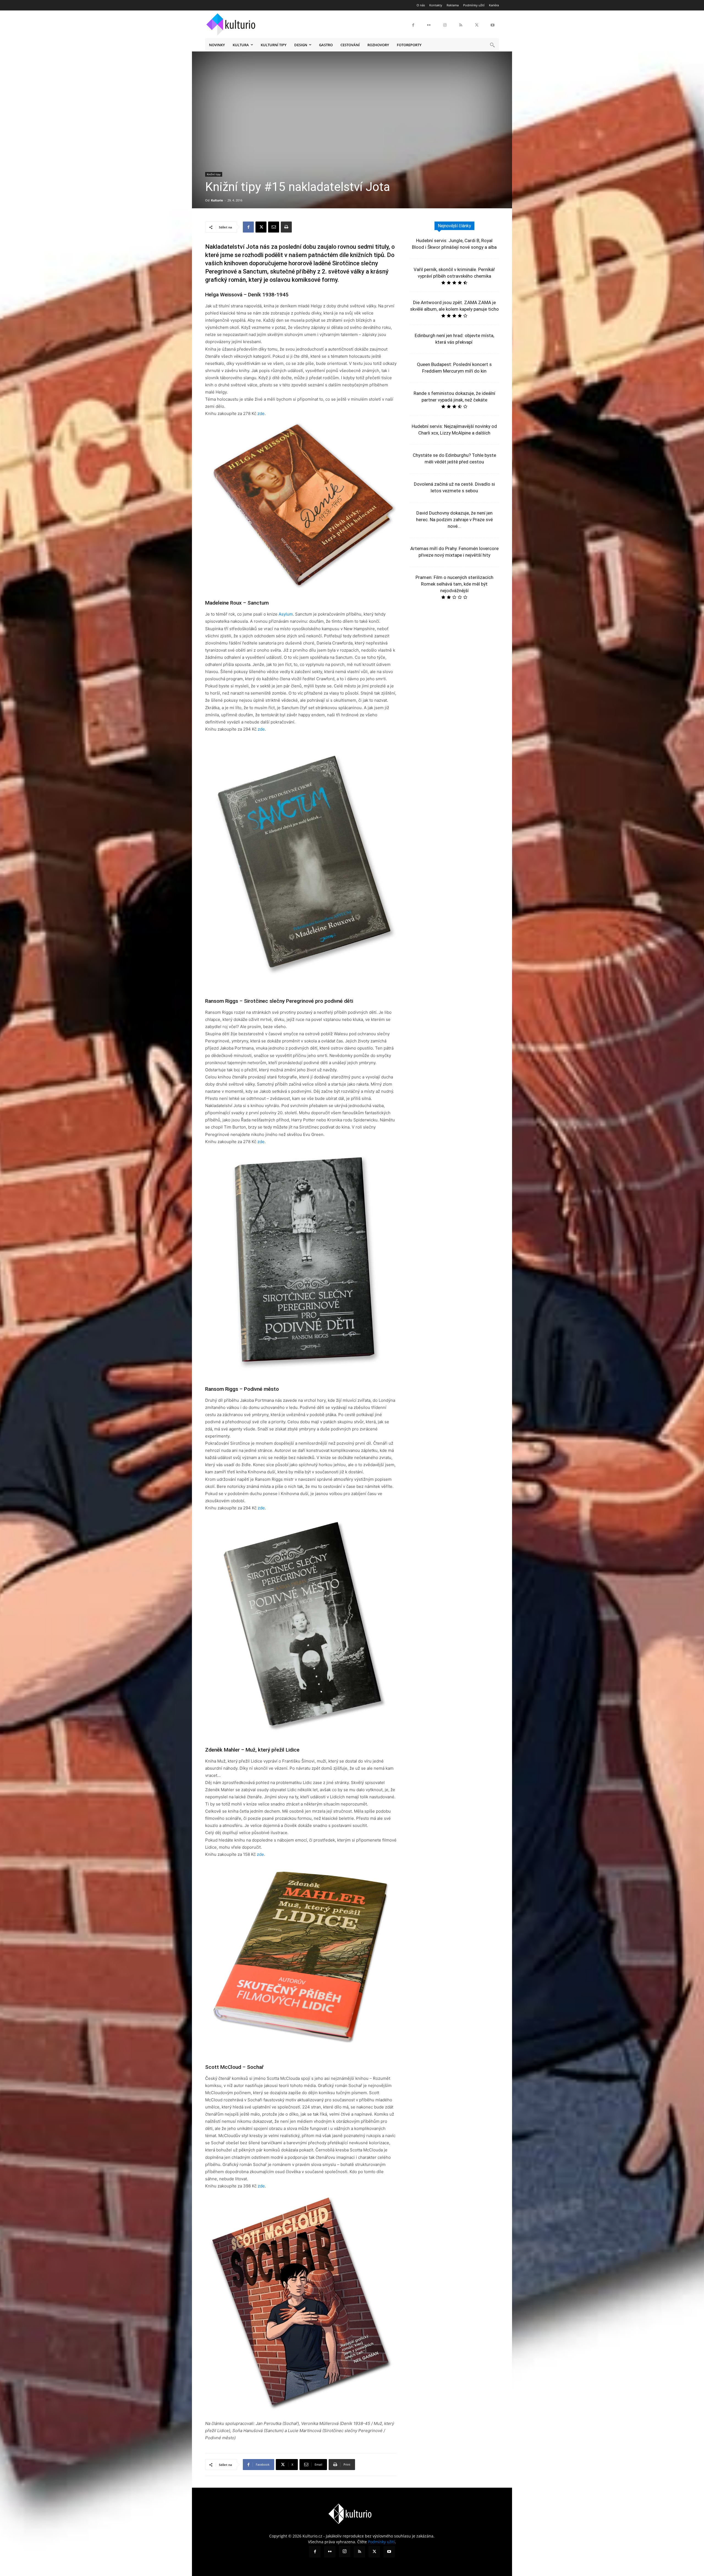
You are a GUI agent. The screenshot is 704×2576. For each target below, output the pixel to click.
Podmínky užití (381, 2542)
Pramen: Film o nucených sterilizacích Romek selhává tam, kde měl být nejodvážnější (454, 584)
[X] (477, 25)
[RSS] (461, 25)
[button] (492, 45)
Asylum (286, 614)
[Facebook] (413, 25)
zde (261, 413)
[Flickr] (429, 25)
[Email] (274, 227)
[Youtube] (493, 25)
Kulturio (217, 200)
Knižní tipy (214, 174)
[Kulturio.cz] (232, 23)
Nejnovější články (454, 226)
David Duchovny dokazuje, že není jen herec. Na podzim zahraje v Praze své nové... (454, 520)
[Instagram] (445, 25)
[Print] (286, 227)
